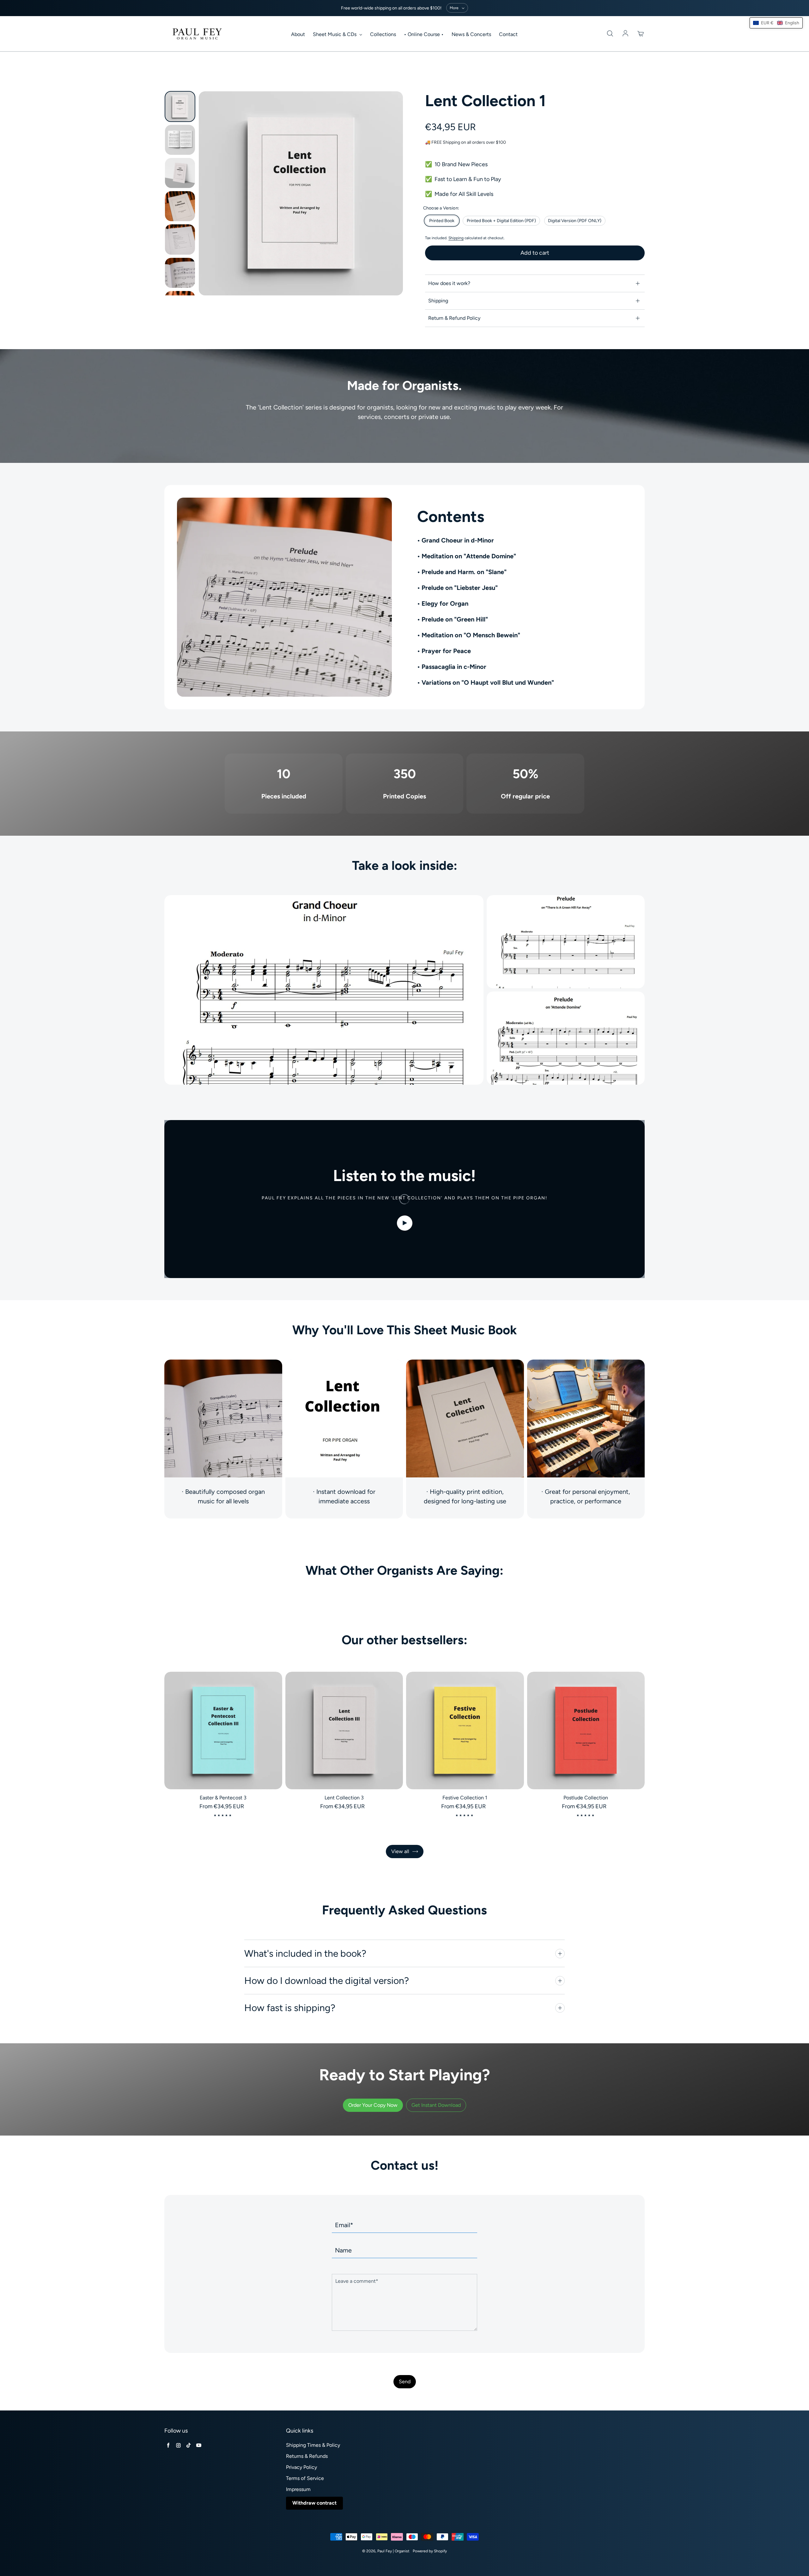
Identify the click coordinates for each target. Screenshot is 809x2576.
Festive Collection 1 (465, 1798)
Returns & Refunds (307, 2456)
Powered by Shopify (430, 2551)
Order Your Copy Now (373, 2105)
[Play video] (405, 1223)
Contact (508, 34)
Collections (383, 34)
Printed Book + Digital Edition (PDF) (501, 221)
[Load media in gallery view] (180, 106)
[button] (776, 23)
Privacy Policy (301, 2467)
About (298, 34)
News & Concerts (471, 34)
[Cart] (641, 34)
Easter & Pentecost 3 (223, 1798)
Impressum (298, 2489)
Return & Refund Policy (454, 318)
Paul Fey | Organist (393, 2551)
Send (405, 2382)
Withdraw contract (314, 2503)
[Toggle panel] (560, 1954)
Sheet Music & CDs (335, 34)
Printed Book (442, 221)
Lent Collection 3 (344, 1798)
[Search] (610, 34)
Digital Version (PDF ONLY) (575, 221)
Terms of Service (305, 2478)
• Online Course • (424, 34)
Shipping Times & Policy (313, 2445)
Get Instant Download (436, 2105)
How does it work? (449, 283)
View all (400, 1851)
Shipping (456, 238)
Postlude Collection (586, 1798)
